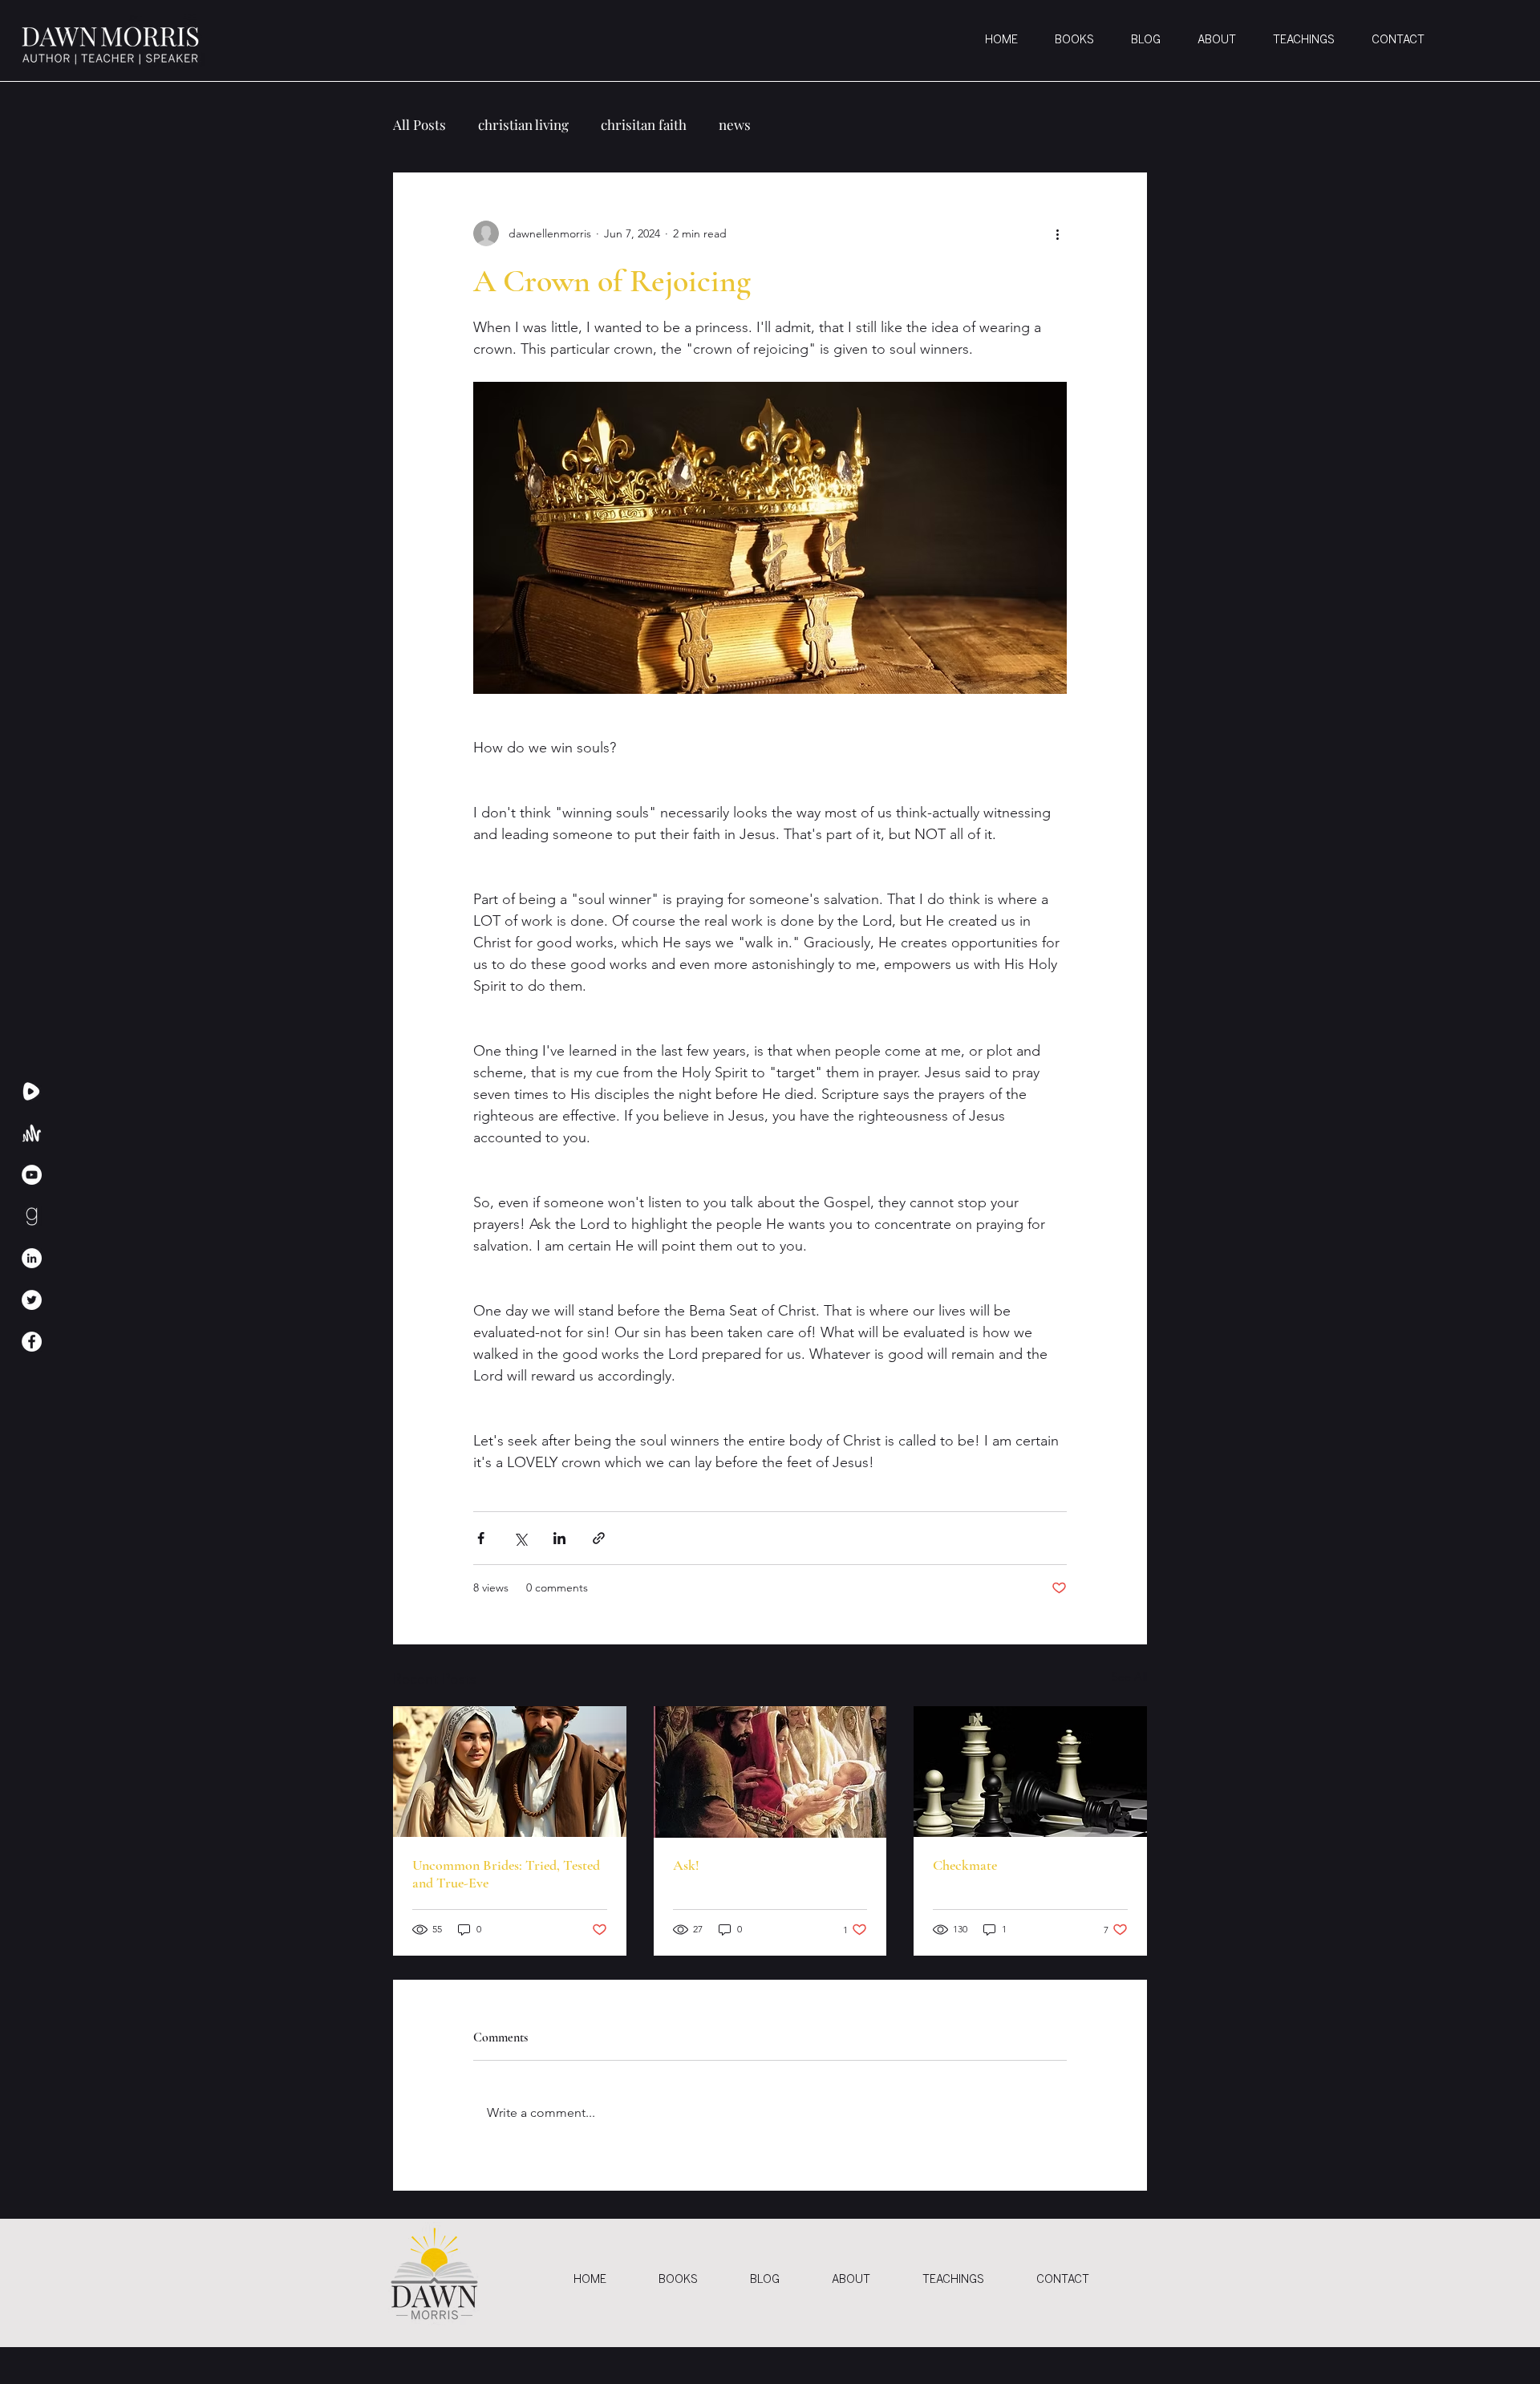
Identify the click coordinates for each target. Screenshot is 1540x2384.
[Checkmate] (1030, 1772)
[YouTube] (32, 1175)
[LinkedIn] (32, 1258)
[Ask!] (770, 1772)
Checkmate (965, 1865)
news (735, 125)
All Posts (419, 125)
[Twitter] (32, 1300)
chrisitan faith (644, 125)
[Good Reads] (32, 1216)
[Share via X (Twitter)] (520, 1538)
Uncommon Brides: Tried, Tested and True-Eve (506, 1874)
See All (1129, 1677)
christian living (523, 125)
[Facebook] (32, 1342)
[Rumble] (32, 1091)
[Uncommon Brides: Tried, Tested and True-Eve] (510, 1772)
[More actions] (1057, 233)
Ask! (686, 1865)
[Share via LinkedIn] (559, 1538)
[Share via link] (599, 1538)
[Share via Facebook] (481, 1538)
